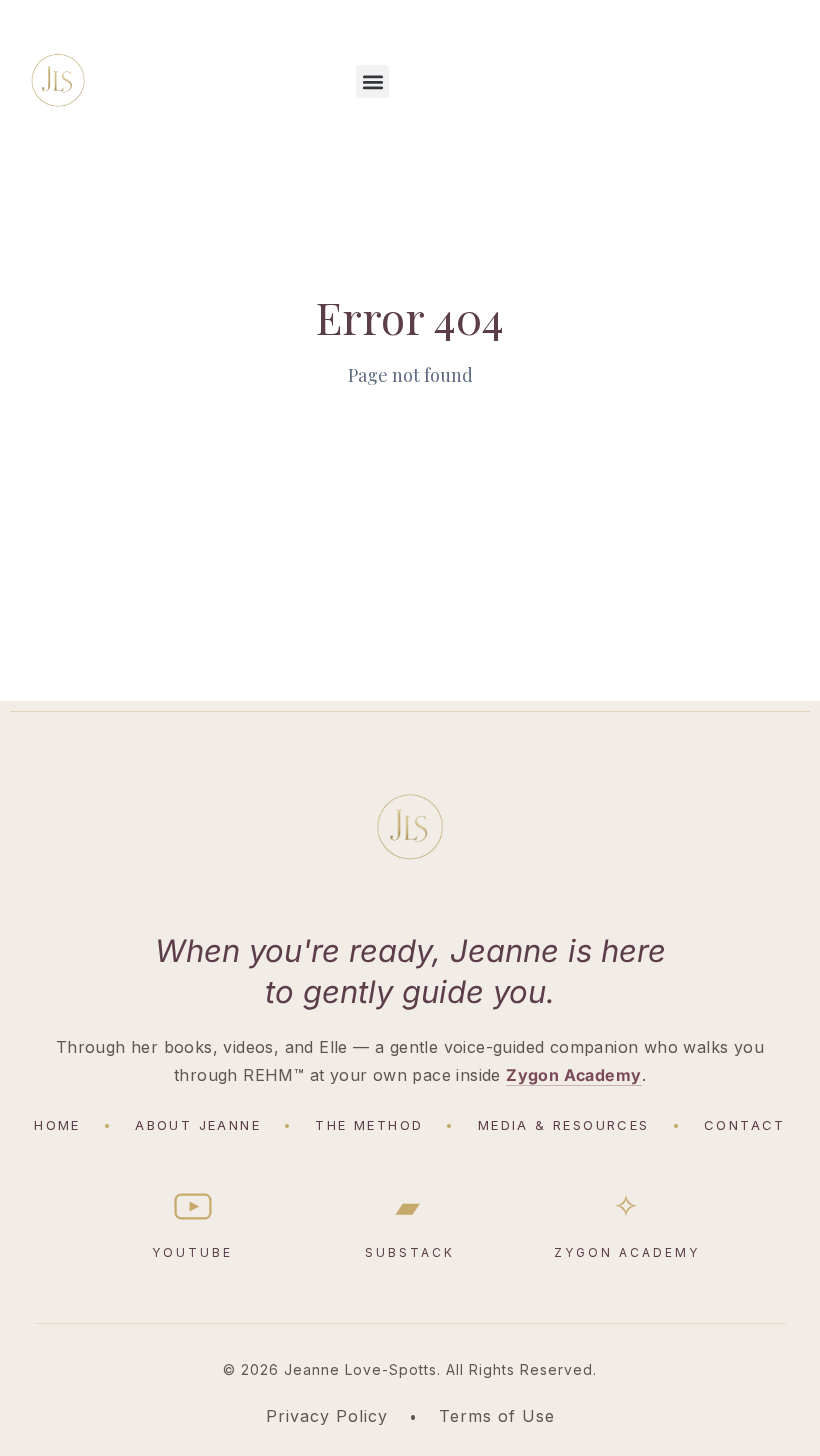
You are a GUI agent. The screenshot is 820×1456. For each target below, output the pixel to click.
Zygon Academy (573, 1075)
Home (57, 1125)
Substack (410, 1224)
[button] (372, 81)
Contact (745, 1125)
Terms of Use (497, 1416)
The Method (369, 1125)
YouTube (192, 1252)
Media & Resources (564, 1125)
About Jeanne (198, 1125)
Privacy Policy (327, 1416)
